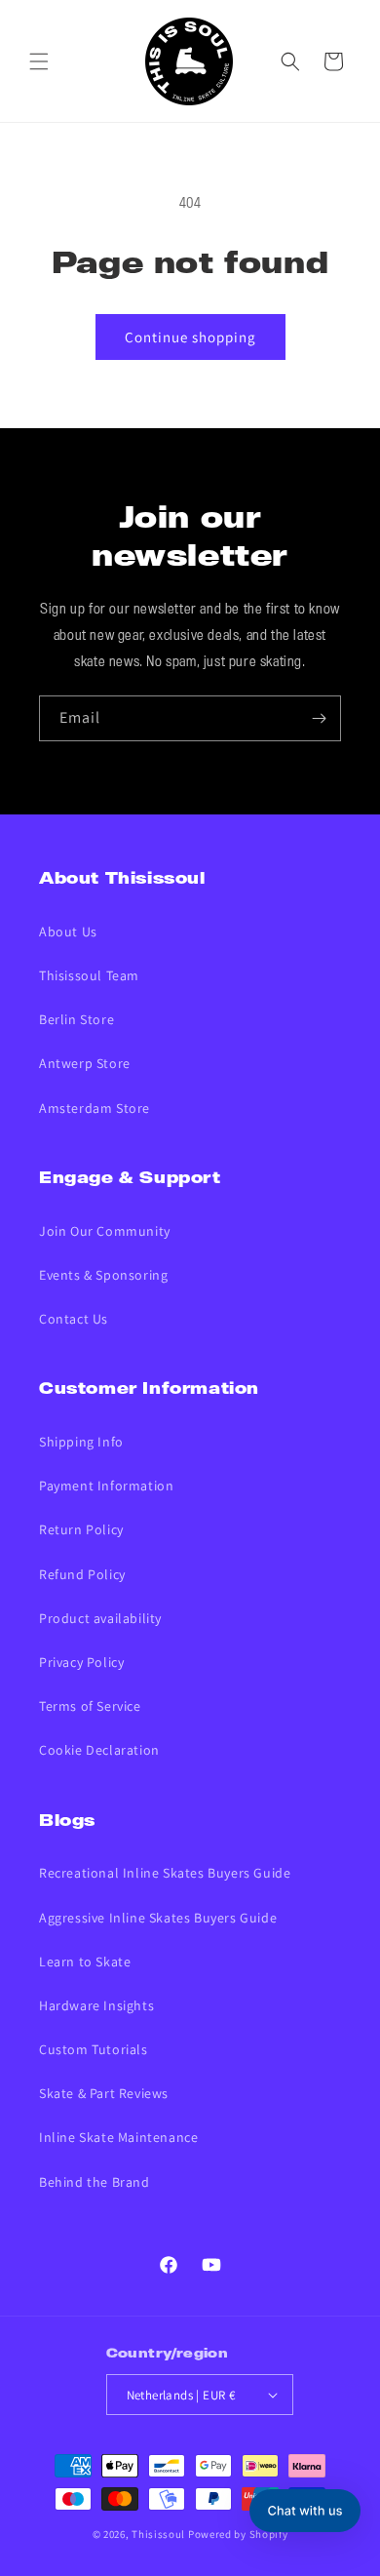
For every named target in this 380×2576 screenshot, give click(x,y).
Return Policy (81, 1529)
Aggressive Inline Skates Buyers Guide (158, 1918)
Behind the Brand (95, 2182)
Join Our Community (105, 1231)
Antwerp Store (85, 1063)
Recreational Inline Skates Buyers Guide (165, 1873)
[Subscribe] (319, 718)
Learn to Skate (85, 1962)
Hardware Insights (96, 2005)
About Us (68, 931)
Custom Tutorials (94, 2049)
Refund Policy (82, 1574)
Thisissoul (158, 2534)
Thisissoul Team (89, 975)
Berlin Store (76, 1019)
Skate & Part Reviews (104, 2093)
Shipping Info (81, 1442)
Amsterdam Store (95, 1108)
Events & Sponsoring (103, 1275)
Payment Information (106, 1486)
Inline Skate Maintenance (118, 2137)
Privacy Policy (81, 1662)
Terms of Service (90, 1706)
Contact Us (74, 1319)
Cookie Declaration (99, 1750)
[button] (39, 61)
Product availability (100, 1618)
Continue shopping (190, 337)
